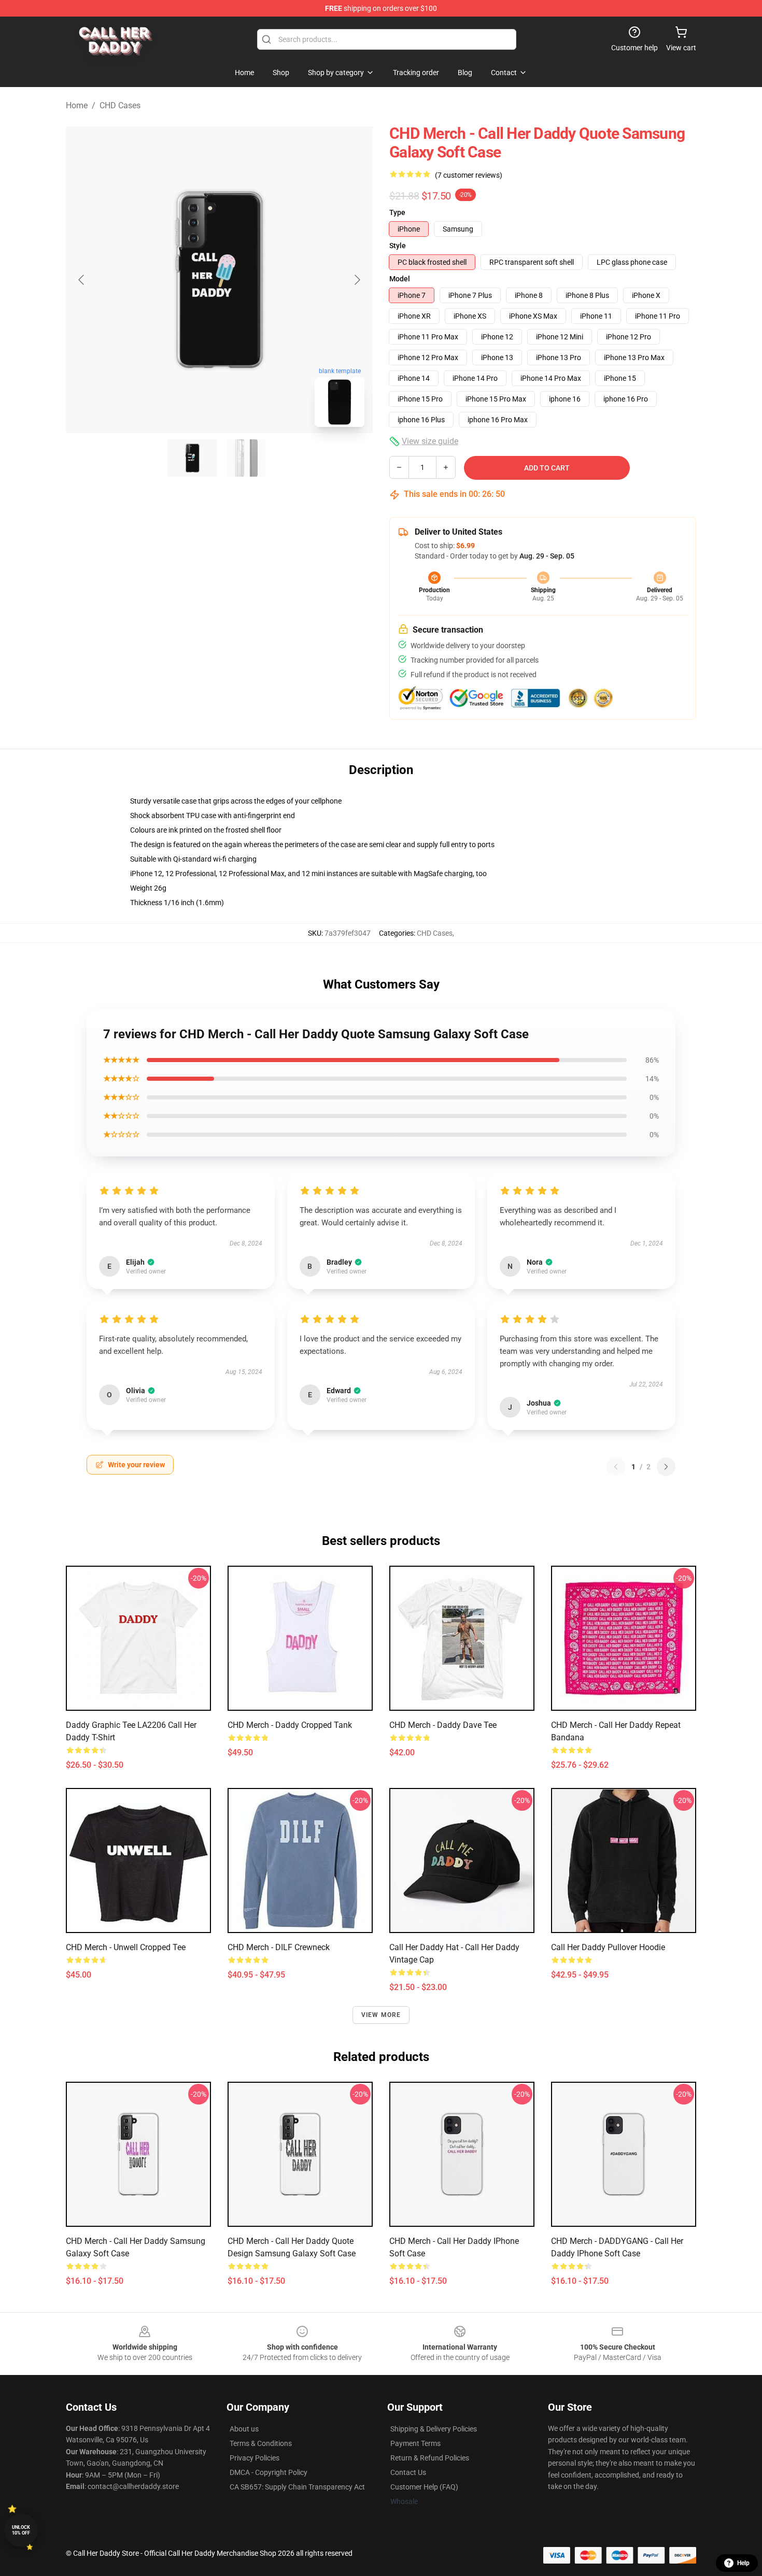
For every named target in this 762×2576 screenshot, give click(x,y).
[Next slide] (357, 280)
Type (397, 212)
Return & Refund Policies (430, 2458)
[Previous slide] (82, 280)
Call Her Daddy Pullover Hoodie (608, 1947)
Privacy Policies (255, 2458)
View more (381, 2015)
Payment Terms (415, 2443)
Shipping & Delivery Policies (434, 2429)
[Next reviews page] (666, 1467)
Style (398, 246)
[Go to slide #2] (246, 458)
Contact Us (408, 2472)
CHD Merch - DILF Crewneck (279, 1947)
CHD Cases (120, 105)
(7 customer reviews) (469, 175)
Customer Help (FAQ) (424, 2487)
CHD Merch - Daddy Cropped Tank (290, 1725)
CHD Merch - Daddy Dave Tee (443, 1725)
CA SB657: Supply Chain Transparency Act (297, 2487)
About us (244, 2429)
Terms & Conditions (261, 2443)
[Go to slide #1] (192, 458)
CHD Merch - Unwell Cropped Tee (126, 1947)
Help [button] (743, 2563)
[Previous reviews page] (616, 1467)
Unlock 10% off (21, 2530)
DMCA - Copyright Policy (269, 2472)
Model (400, 279)
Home (77, 105)
